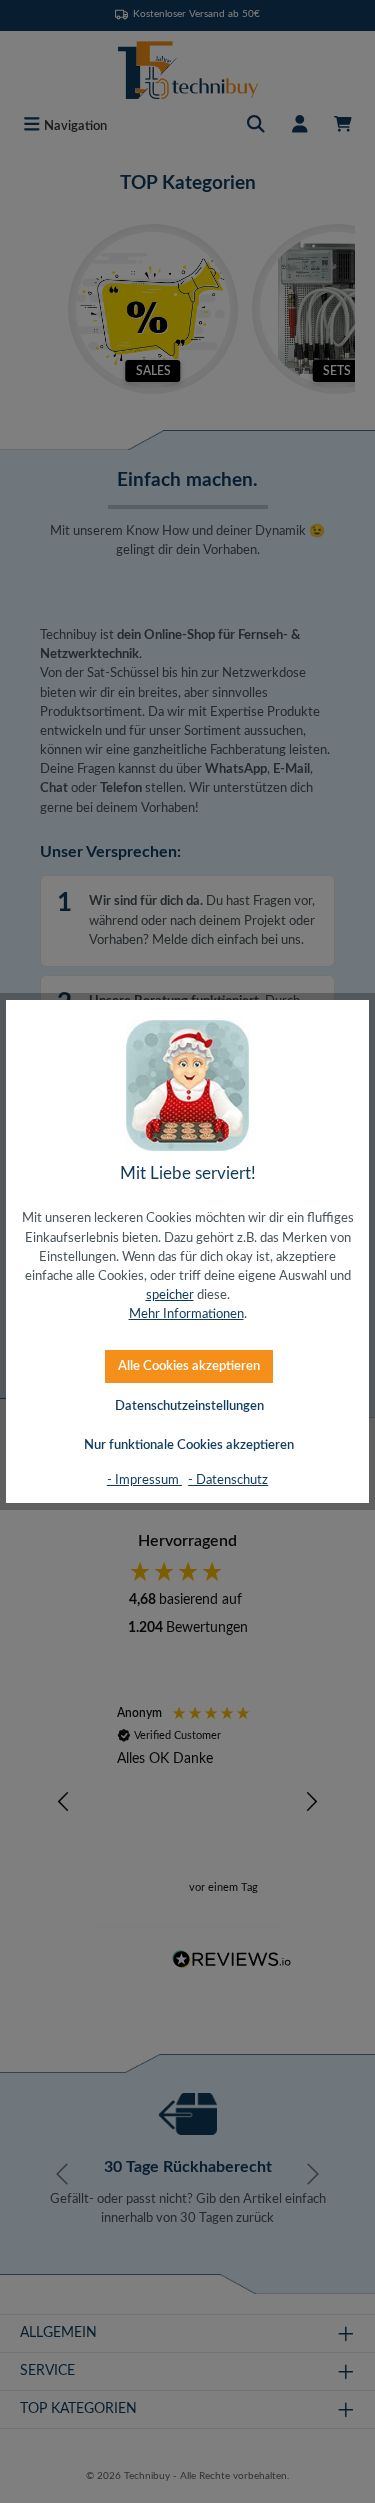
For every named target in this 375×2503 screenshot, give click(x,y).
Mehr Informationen (186, 1314)
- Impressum (144, 1480)
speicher (170, 1295)
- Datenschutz (228, 1480)
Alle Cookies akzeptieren (189, 1366)
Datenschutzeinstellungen (189, 1406)
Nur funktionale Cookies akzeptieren (189, 1445)
